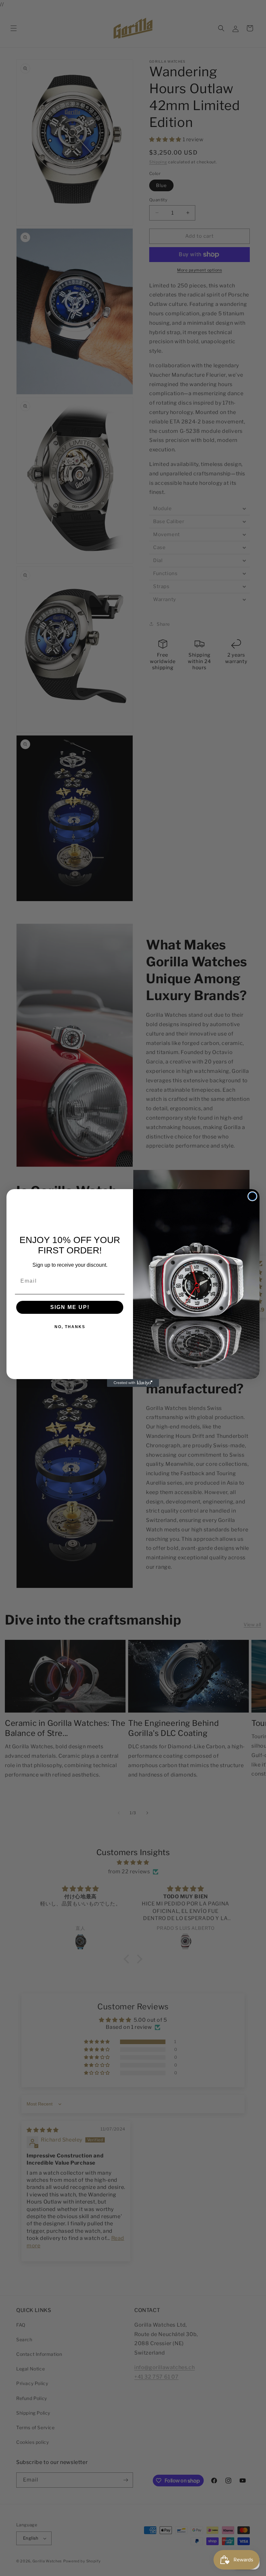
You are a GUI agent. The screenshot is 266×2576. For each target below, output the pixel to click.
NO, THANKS (70, 1327)
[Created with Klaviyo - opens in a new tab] (133, 1383)
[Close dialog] (252, 1196)
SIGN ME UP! (70, 1307)
